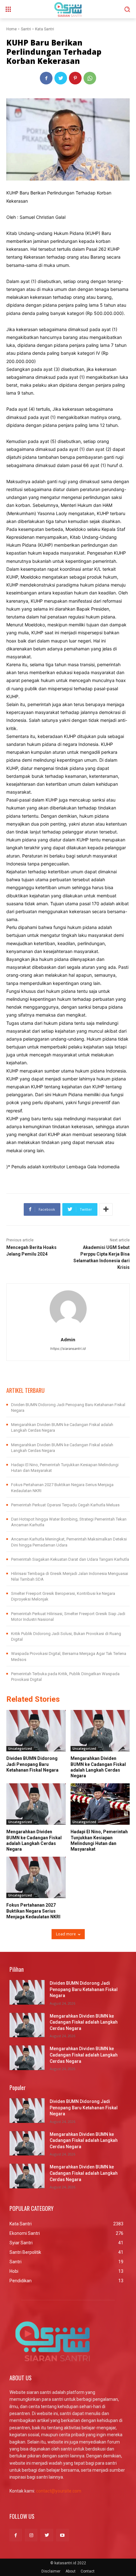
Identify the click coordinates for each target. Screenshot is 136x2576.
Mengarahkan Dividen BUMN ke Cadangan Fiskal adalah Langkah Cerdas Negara (84, 2022)
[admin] (68, 1309)
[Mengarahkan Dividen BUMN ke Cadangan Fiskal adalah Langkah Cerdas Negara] (100, 1731)
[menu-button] (8, 9)
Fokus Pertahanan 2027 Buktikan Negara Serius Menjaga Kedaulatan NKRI (33, 1911)
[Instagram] (31, 2535)
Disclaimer (51, 2571)
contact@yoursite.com (59, 2491)
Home (12, 29)
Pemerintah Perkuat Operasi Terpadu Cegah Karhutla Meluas (65, 1505)
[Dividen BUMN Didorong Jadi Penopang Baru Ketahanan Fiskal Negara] (36, 1731)
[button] (127, 9)
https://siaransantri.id (68, 1349)
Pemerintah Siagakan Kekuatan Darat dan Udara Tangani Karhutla (70, 1559)
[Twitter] (61, 78)
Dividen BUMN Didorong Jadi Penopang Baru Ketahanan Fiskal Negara (32, 1764)
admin (68, 1340)
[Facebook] (46, 78)
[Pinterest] (75, 78)
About (71, 2571)
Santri (26, 29)
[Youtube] (62, 2535)
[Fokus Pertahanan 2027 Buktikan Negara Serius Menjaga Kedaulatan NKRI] (36, 1877)
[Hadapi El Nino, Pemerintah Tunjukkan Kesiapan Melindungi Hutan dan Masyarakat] (100, 1804)
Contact (88, 2571)
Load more (66, 1934)
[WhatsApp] (90, 78)
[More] (106, 1209)
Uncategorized (20, 1749)
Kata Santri (45, 29)
